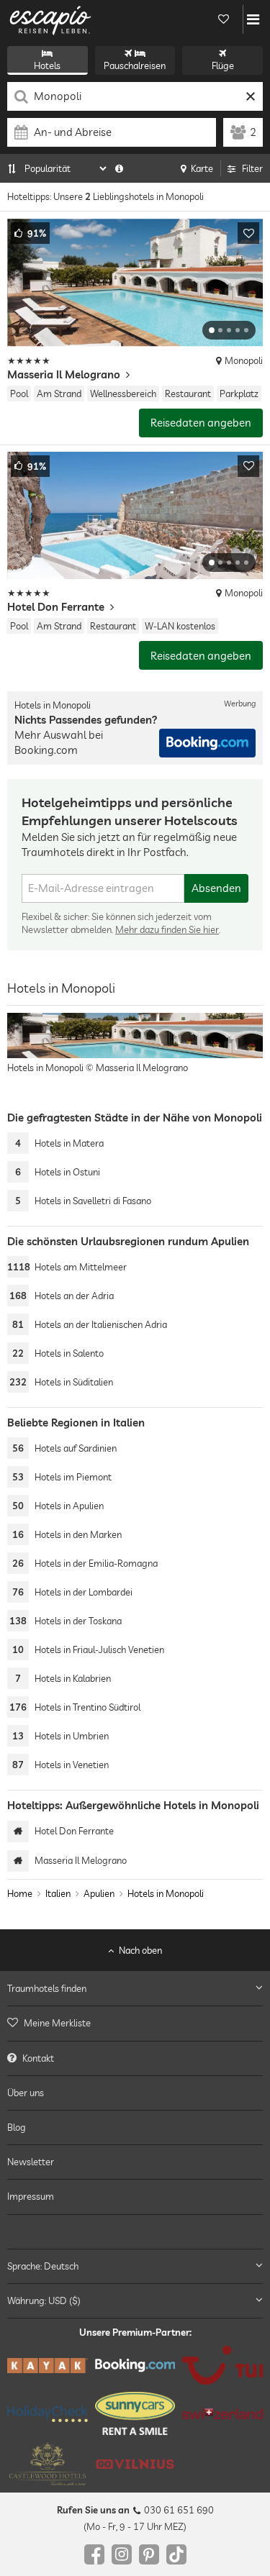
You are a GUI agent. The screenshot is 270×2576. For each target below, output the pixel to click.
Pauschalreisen (135, 65)
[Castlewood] (48, 2464)
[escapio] (50, 19)
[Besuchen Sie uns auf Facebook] (94, 2554)
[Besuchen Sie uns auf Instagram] (122, 2554)
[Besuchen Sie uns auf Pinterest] (149, 2554)
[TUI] (222, 2365)
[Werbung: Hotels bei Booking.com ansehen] (207, 743)
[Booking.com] (135, 2365)
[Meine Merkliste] (223, 19)
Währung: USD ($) (44, 2300)
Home (20, 1893)
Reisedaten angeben (201, 423)
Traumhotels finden (47, 1988)
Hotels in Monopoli (166, 1893)
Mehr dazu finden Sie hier (167, 929)
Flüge (223, 65)
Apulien (99, 1893)
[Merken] (248, 233)
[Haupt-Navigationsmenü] (253, 19)
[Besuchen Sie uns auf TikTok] (176, 2554)
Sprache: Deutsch (43, 2265)
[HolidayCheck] (48, 2413)
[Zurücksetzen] (250, 96)
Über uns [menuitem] (26, 2092)
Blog (17, 2127)
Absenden (216, 888)
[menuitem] (135, 2023)
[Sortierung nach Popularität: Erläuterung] (119, 168)
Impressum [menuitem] (31, 2196)
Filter (252, 168)
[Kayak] (48, 2366)
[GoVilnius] (135, 2464)
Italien (58, 1893)
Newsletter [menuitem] (31, 2162)
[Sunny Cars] (135, 2413)
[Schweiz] (222, 2413)
